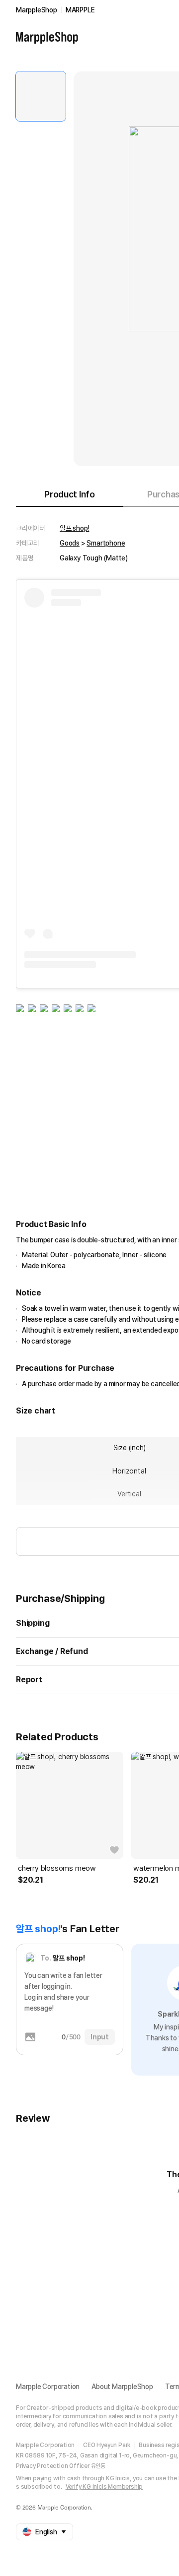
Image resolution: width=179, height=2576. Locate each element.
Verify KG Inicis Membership (104, 2487)
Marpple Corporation (48, 2387)
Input (100, 2037)
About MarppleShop (122, 2387)
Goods (70, 543)
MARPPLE (80, 10)
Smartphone (106, 543)
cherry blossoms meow (57, 1868)
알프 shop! (74, 528)
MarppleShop (37, 10)
